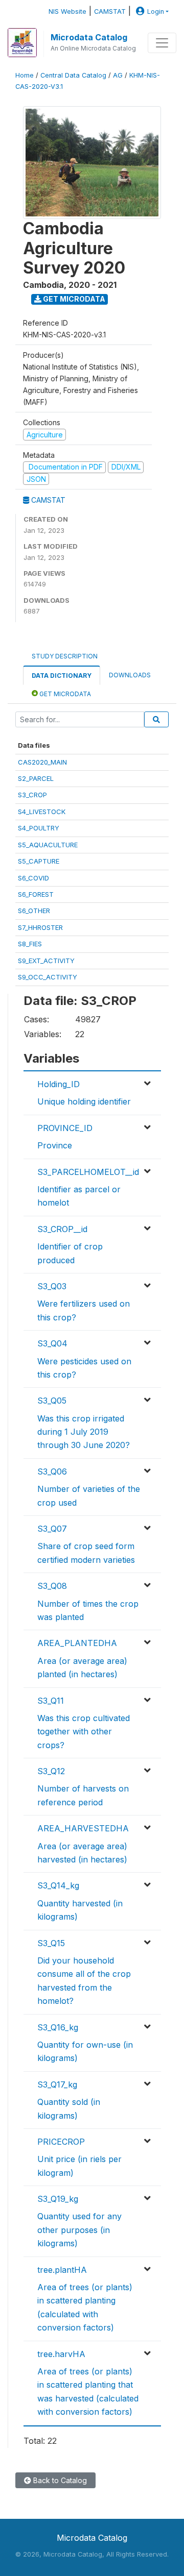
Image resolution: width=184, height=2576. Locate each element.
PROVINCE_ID (65, 1128)
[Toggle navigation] (162, 43)
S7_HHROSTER (40, 927)
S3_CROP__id (62, 1229)
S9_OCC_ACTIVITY (48, 977)
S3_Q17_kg (57, 2084)
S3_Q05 (52, 1401)
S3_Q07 (52, 1529)
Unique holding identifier (84, 1101)
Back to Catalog (59, 2480)
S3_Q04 (52, 1343)
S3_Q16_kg (58, 2027)
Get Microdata (73, 299)
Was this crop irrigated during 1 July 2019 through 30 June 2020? (84, 1432)
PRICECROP (61, 2142)
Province (55, 1145)
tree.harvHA (61, 2354)
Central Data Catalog (73, 75)
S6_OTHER (34, 911)
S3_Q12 (51, 1771)
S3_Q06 (52, 1471)
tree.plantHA (62, 2270)
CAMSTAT (110, 11)
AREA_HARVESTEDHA (83, 1828)
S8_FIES (30, 944)
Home (25, 75)
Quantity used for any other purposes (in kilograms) (79, 2230)
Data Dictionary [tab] (62, 676)
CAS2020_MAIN (42, 762)
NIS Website (67, 11)
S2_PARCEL (36, 778)
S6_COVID (33, 878)
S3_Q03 (52, 1286)
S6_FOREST (36, 894)
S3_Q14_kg (58, 1885)
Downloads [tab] (130, 675)
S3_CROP (32, 795)
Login (156, 11)
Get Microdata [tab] (64, 694)
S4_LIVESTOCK (42, 812)
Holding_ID (59, 1084)
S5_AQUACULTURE (48, 845)
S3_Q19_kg (58, 2199)
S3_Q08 (52, 1586)
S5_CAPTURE (39, 861)
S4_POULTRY (39, 828)
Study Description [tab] (65, 656)
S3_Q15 (51, 1943)
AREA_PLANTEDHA (77, 1643)
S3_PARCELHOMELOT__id (88, 1172)
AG (118, 75)
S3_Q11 (51, 1701)
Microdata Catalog (89, 37)
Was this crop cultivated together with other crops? (84, 1732)
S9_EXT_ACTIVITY (46, 961)
